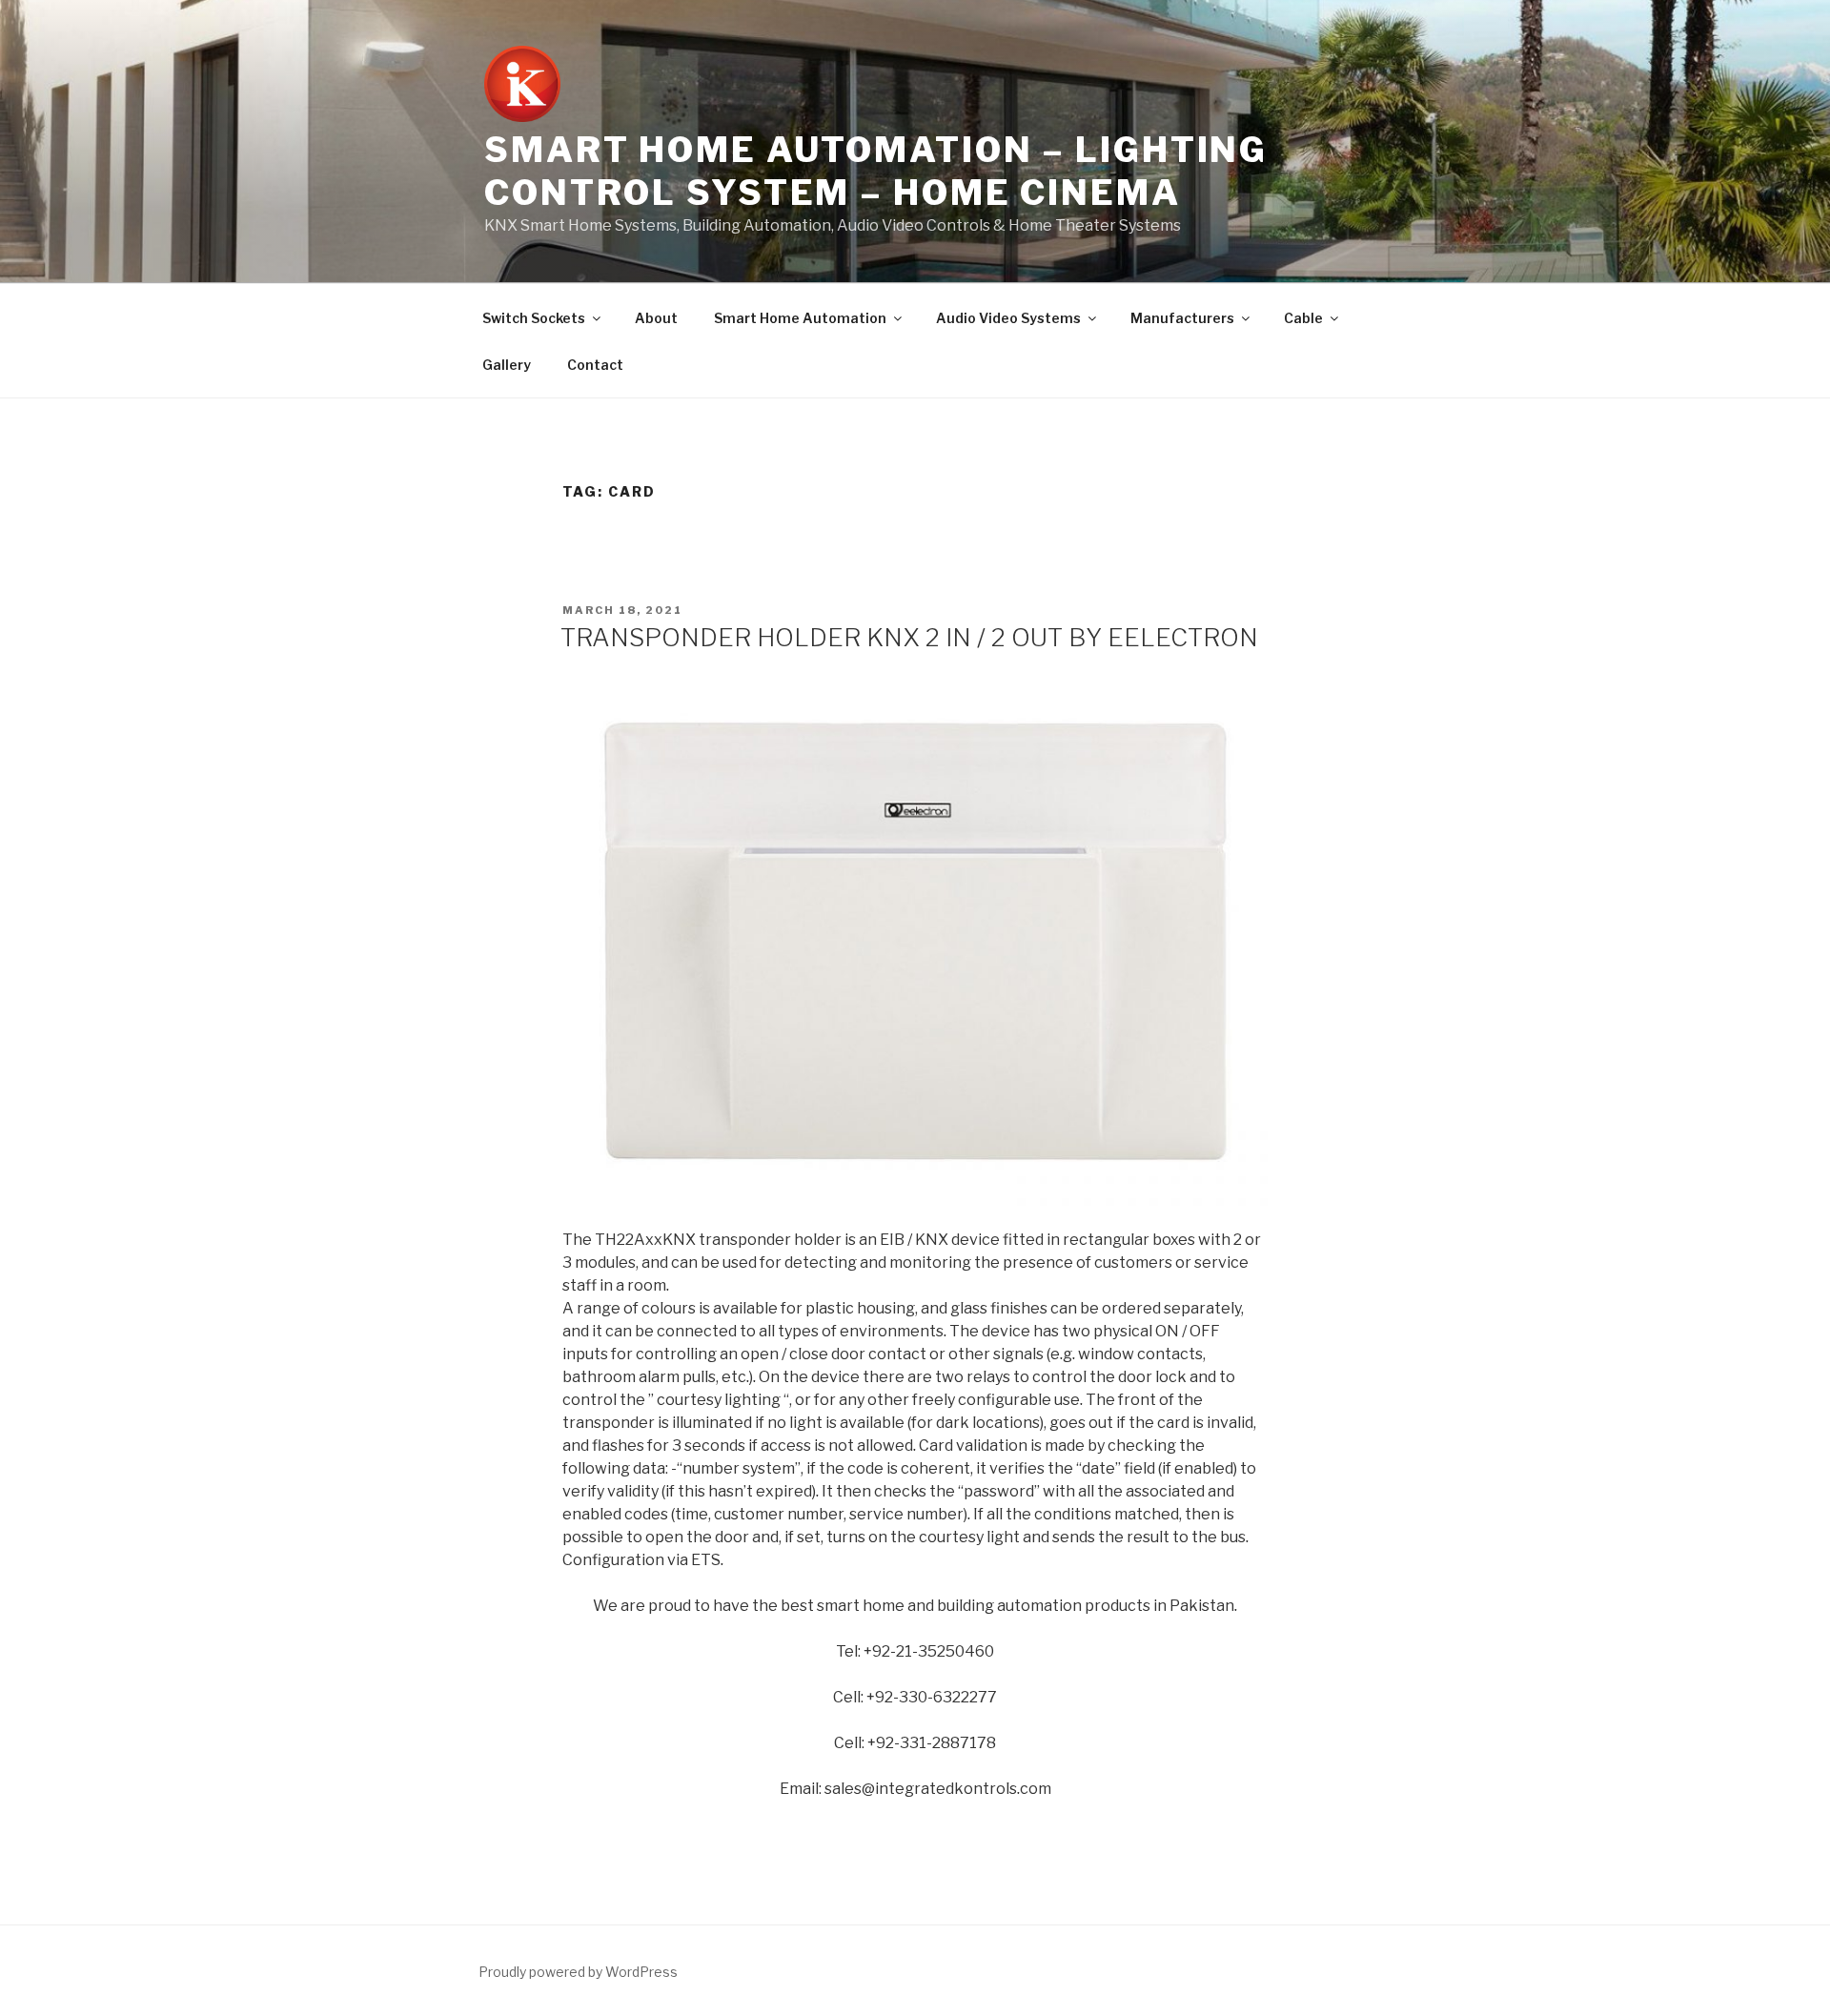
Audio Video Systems (1008, 318)
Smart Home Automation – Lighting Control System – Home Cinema (876, 171)
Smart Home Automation (800, 318)
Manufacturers (1182, 318)
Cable (1303, 318)
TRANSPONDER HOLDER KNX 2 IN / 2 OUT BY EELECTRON (909, 637)
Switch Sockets (534, 318)
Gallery (507, 365)
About (656, 318)
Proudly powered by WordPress (578, 1972)
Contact (595, 365)
